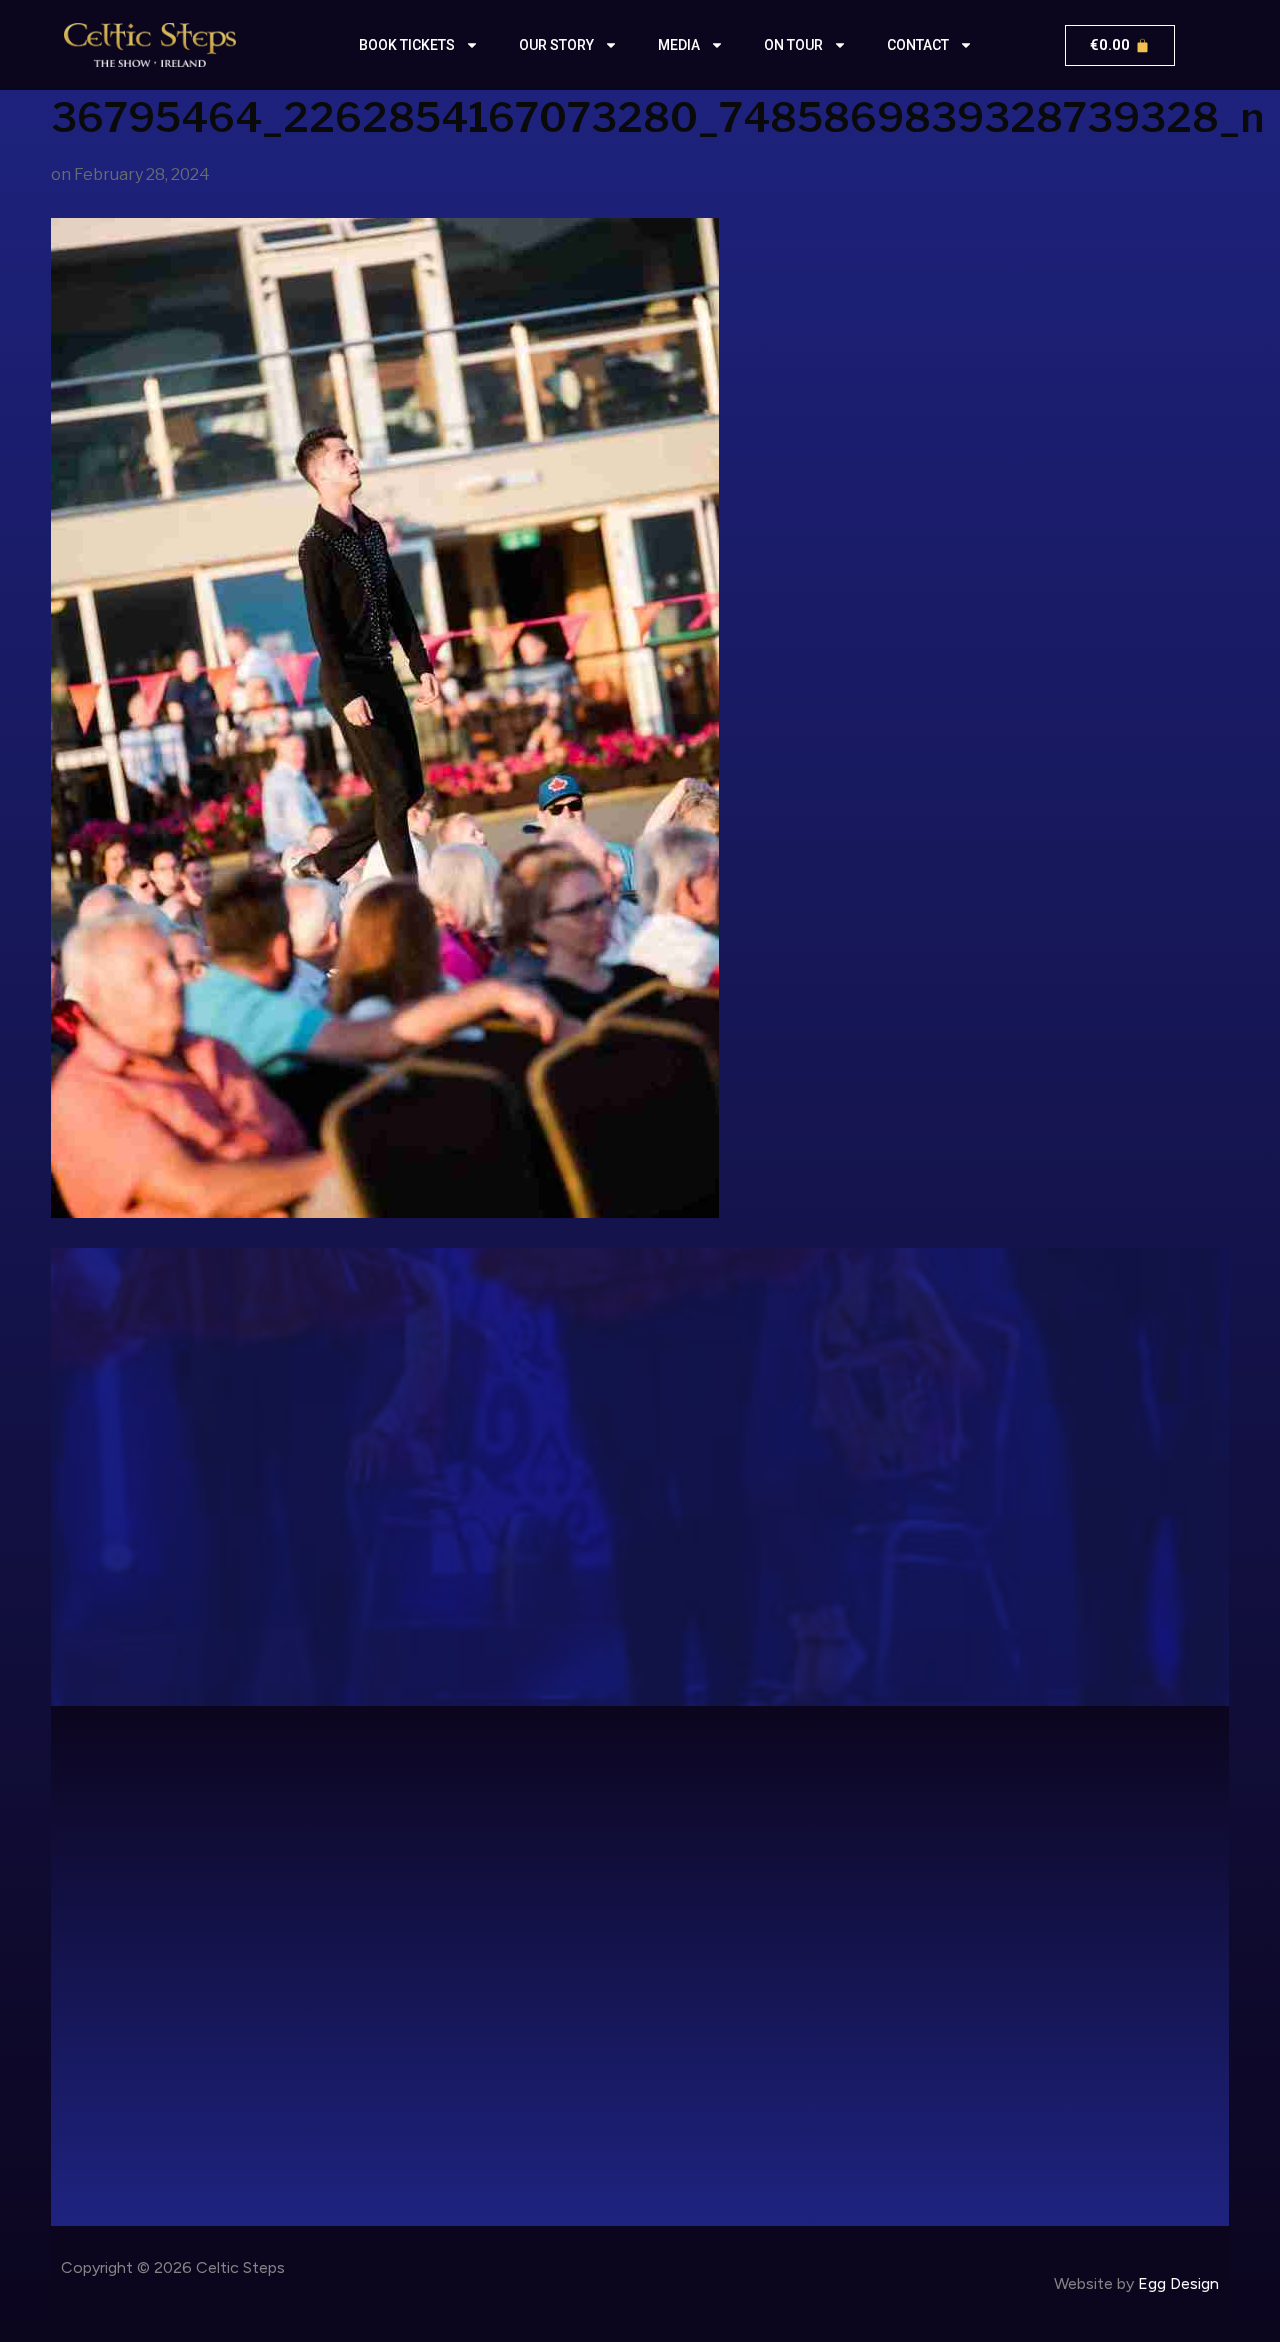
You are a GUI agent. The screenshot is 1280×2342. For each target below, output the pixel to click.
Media (679, 45)
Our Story (556, 45)
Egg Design (1178, 2283)
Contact (918, 45)
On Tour (793, 45)
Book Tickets (407, 45)
